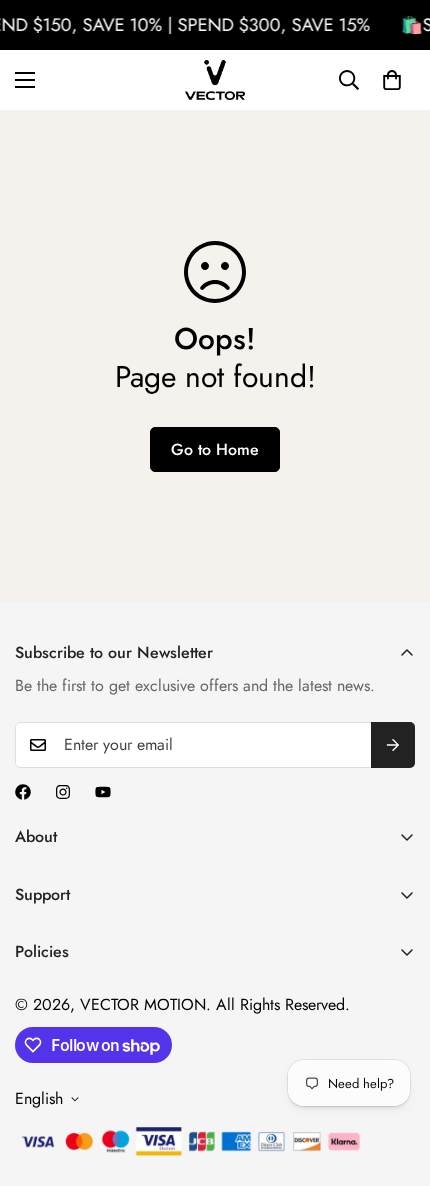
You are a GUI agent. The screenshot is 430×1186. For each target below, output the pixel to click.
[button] (392, 80)
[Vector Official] (215, 80)
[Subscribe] (393, 745)
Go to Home (215, 449)
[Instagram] (63, 792)
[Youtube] (103, 792)
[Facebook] (23, 792)
